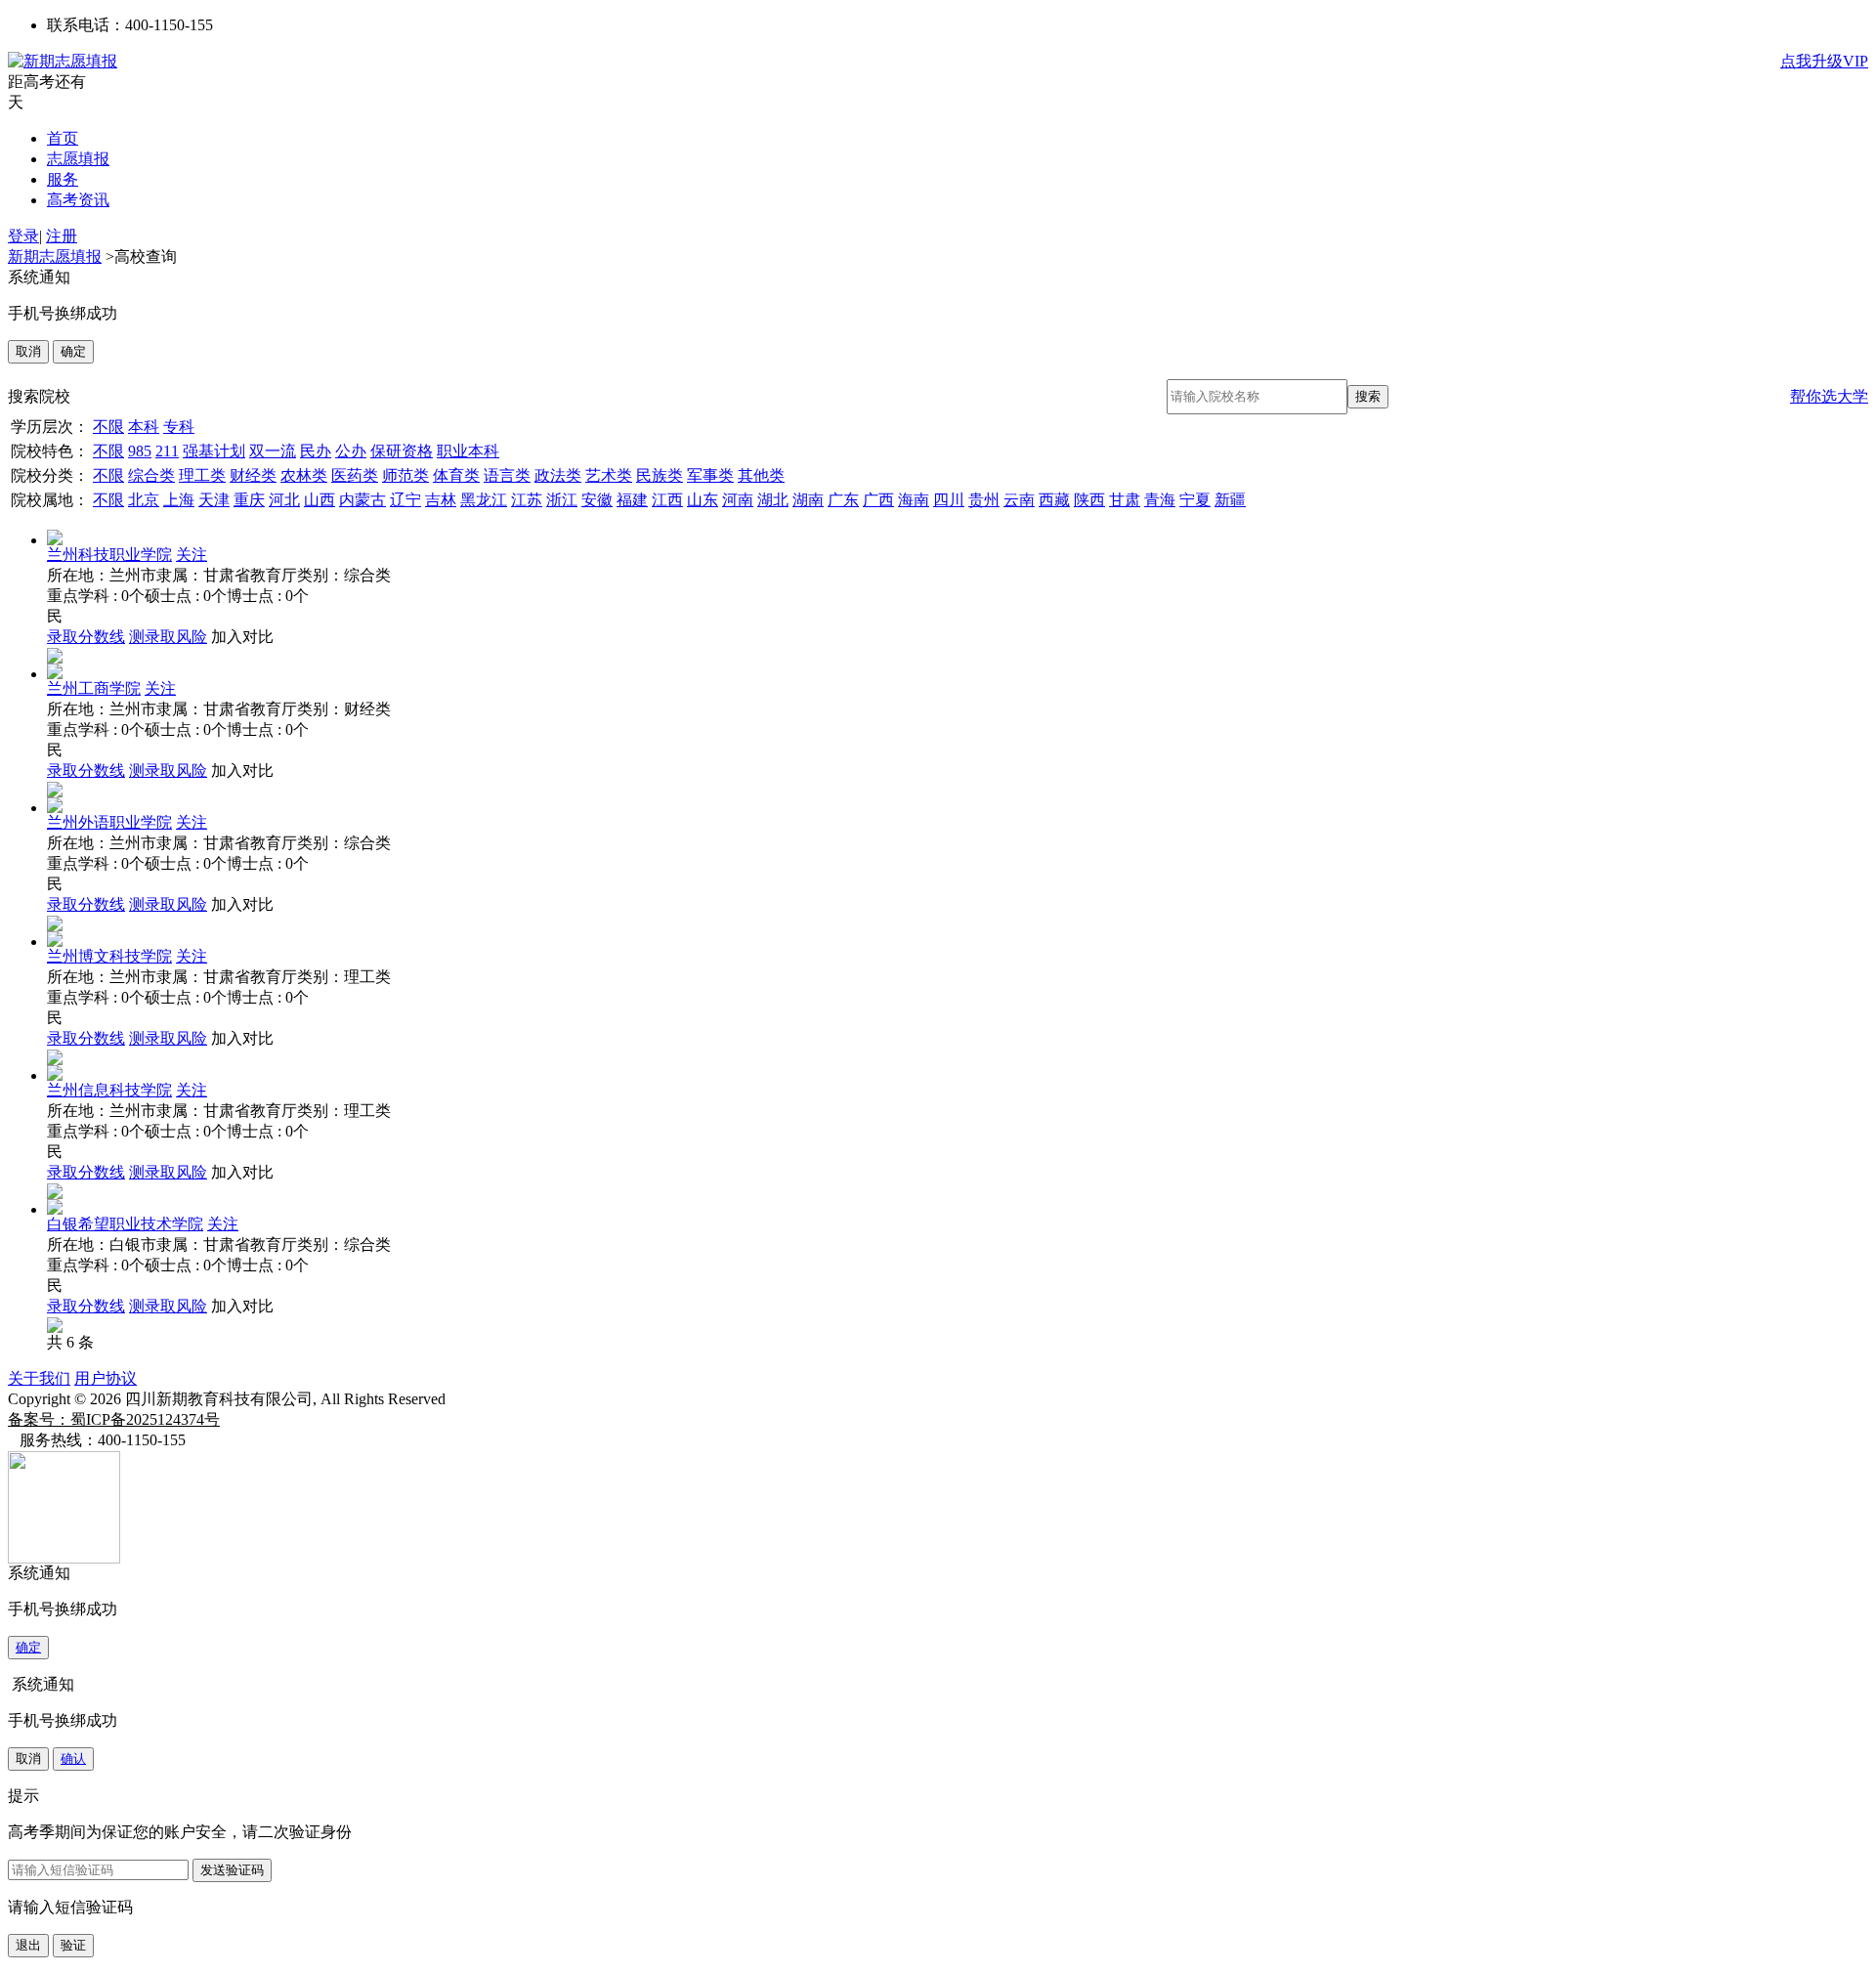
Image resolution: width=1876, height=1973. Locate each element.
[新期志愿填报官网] (63, 61)
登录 (23, 236)
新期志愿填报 (55, 257)
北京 (144, 500)
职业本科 (468, 451)
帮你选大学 (1829, 396)
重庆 (249, 500)
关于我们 (39, 1378)
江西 (667, 500)
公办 (351, 451)
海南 (914, 500)
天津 (214, 500)
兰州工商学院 (94, 688)
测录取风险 (168, 637)
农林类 (304, 475)
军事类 (710, 475)
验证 (73, 1945)
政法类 (558, 475)
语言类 (507, 475)
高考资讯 (78, 200)
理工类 (202, 475)
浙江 (562, 500)
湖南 (808, 500)
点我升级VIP (1824, 61)
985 (140, 451)
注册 (62, 236)
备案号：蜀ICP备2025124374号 (114, 1419)
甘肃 (1125, 500)
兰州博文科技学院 (109, 956)
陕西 (1089, 500)
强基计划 (214, 451)
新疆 (1230, 500)
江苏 (527, 500)
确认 (73, 1759)
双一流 (273, 451)
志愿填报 (78, 159)
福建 (632, 500)
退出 (28, 1945)
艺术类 (609, 475)
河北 (284, 500)
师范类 (405, 475)
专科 (179, 427)
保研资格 (402, 451)
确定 (73, 351)
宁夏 (1195, 500)
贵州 (984, 500)
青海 (1160, 500)
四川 (949, 500)
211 (167, 451)
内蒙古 (362, 500)
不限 (108, 427)
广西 (878, 500)
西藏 (1054, 500)
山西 (320, 500)
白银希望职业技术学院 (125, 1224)
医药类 (355, 475)
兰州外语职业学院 (109, 822)
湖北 (773, 500)
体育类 (456, 475)
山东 (703, 500)
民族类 (660, 475)
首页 (63, 138)
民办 (316, 451)
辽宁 (405, 500)
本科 (144, 427)
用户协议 (106, 1378)
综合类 (151, 475)
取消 (28, 351)
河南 (738, 500)
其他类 (761, 475)
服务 (63, 179)
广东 (843, 500)
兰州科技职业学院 (109, 555)
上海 (179, 500)
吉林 (441, 500)
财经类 (253, 475)
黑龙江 (484, 500)
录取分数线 (86, 637)
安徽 (597, 500)
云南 (1019, 500)
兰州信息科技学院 (109, 1090)
